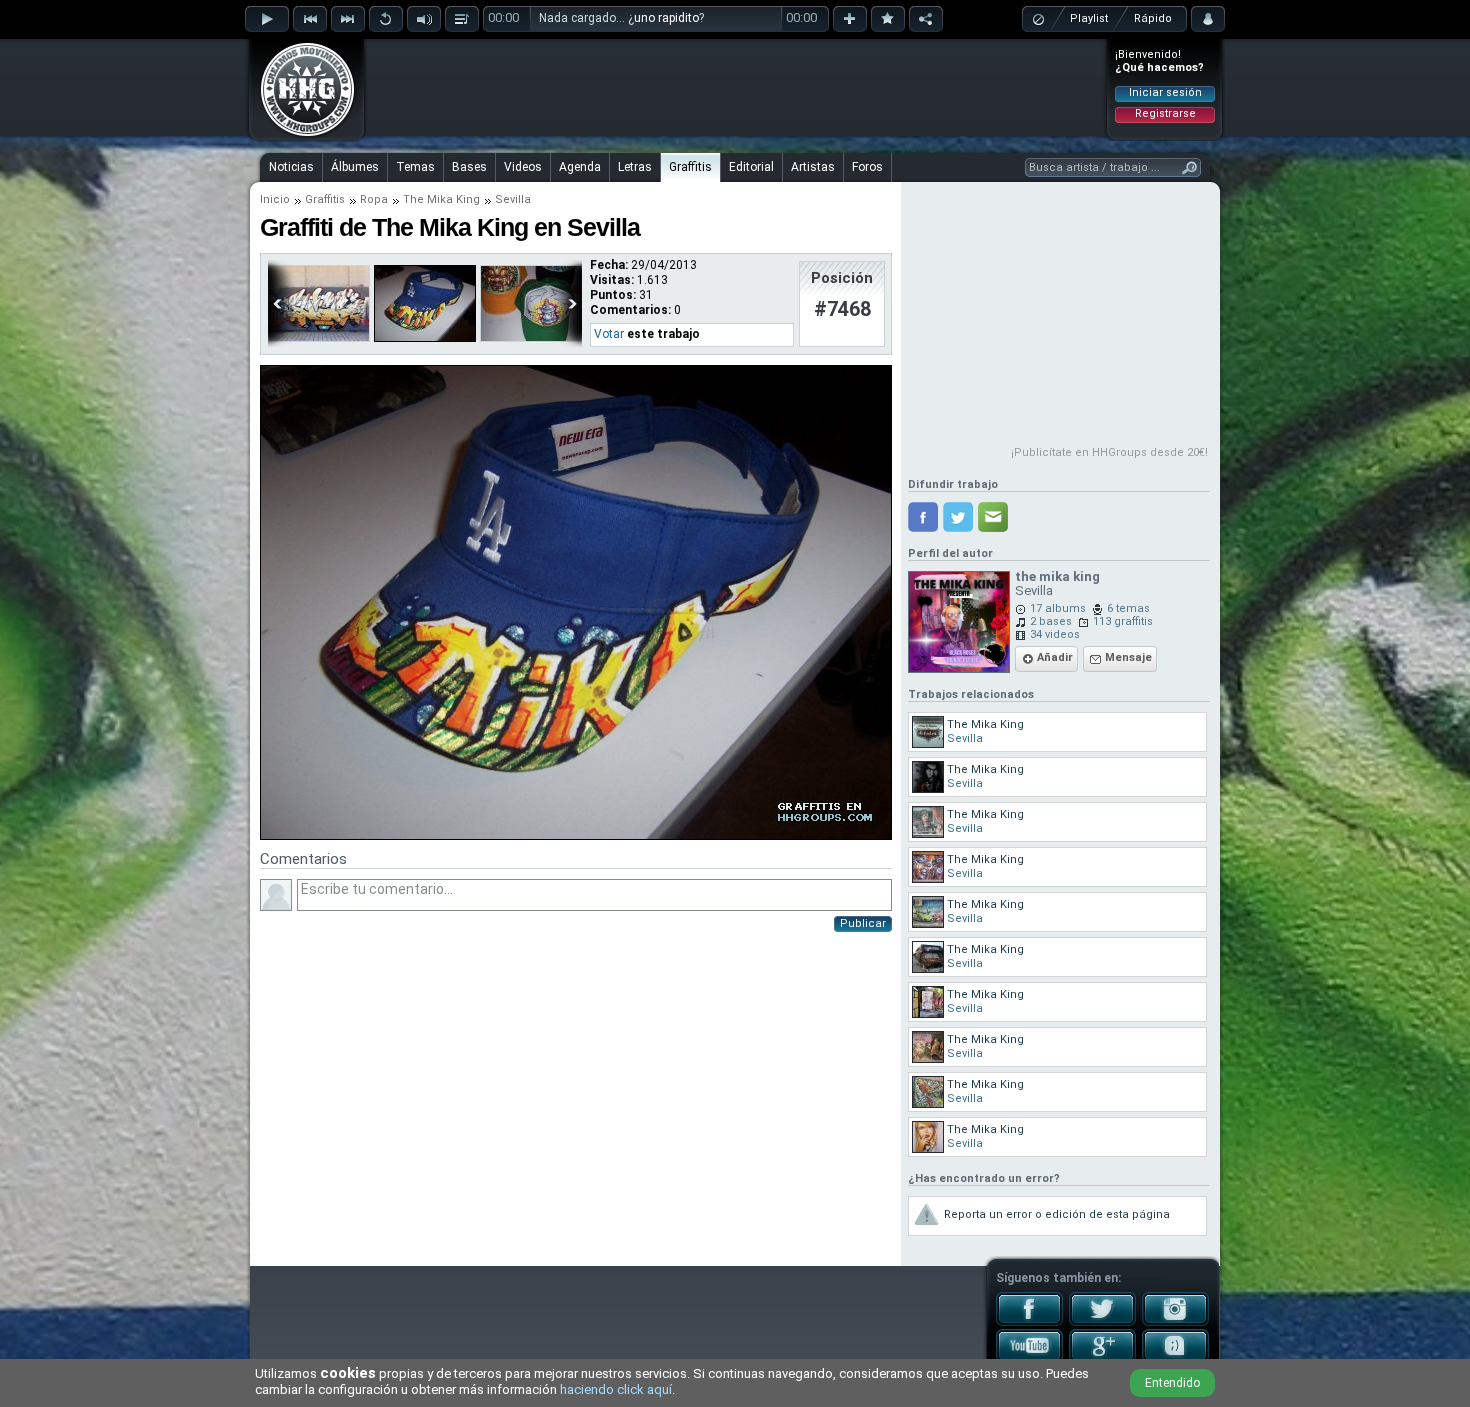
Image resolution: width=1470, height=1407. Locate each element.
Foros (867, 167)
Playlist (1089, 18)
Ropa (374, 199)
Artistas (813, 167)
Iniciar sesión (1165, 92)
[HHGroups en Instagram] (1175, 1322)
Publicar (863, 923)
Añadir (1055, 657)
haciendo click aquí (616, 1389)
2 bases (1051, 621)
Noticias (291, 167)
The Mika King (441, 199)
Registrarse (1165, 113)
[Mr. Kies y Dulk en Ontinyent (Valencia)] (319, 338)
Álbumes (355, 167)
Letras (635, 167)
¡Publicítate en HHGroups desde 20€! (1109, 452)
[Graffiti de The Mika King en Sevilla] (576, 836)
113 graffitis (1123, 621)
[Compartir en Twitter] (958, 517)
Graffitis (690, 167)
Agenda (580, 167)
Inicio (275, 199)
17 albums (1058, 608)
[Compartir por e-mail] (993, 517)
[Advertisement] (736, 87)
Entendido (1172, 1383)
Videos (523, 167)
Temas (415, 167)
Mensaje (1128, 657)
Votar (609, 334)
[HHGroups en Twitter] (1102, 1322)
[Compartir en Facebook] (923, 517)
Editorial (751, 167)
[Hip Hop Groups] (301, 135)
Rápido (1153, 18)
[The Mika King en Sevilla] (425, 338)
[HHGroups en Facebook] (1029, 1322)
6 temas (1128, 608)
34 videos (1055, 634)
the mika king (1057, 576)
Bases (469, 167)
